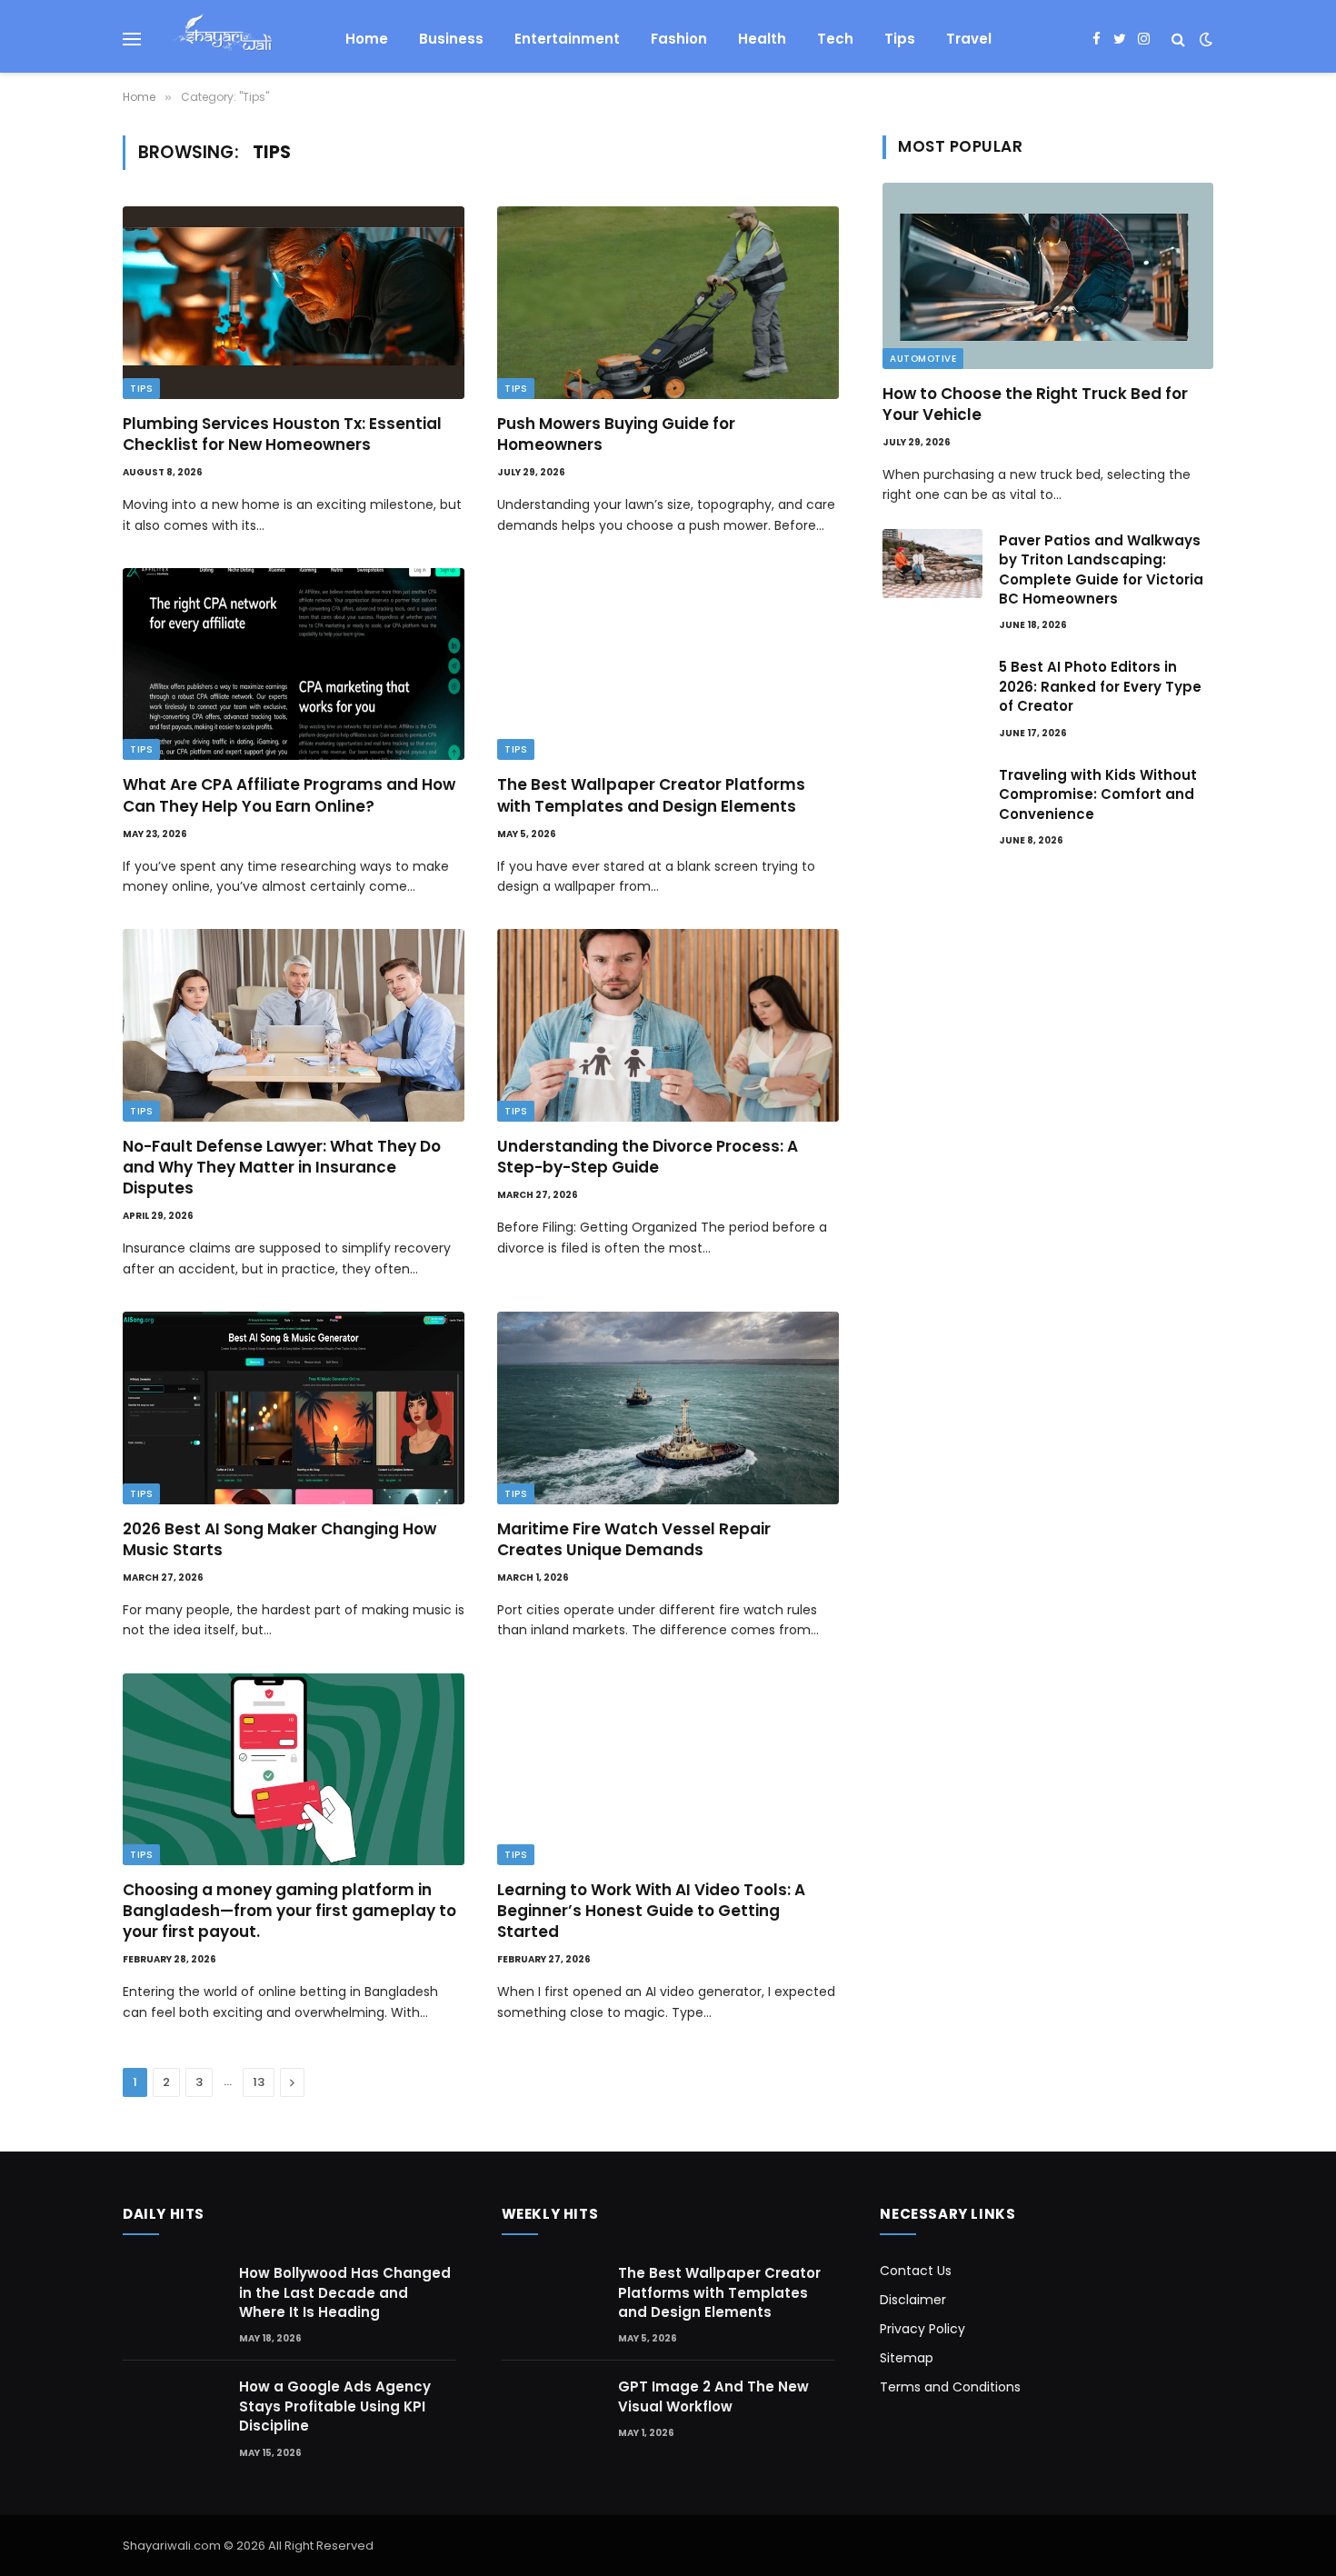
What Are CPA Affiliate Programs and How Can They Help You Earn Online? (289, 795)
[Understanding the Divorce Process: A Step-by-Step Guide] (668, 1025)
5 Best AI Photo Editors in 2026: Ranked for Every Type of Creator (1100, 686)
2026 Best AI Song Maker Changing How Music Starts (279, 1540)
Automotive (923, 359)
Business (451, 39)
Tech (835, 39)
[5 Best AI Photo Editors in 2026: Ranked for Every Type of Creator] (932, 690)
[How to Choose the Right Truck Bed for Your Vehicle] (1048, 276)
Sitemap (907, 2358)
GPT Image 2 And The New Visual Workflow (713, 2396)
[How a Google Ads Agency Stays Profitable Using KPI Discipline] (173, 2408)
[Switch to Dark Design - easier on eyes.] (1204, 39)
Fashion (679, 39)
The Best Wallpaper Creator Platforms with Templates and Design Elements (651, 795)
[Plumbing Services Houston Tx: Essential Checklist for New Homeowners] (294, 303)
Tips (900, 39)
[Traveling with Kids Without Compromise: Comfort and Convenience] (932, 798)
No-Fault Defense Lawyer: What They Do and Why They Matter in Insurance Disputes (282, 1168)
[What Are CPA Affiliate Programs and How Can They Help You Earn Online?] (294, 664)
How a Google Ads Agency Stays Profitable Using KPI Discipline (335, 2406)
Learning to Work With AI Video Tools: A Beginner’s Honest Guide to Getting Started (651, 1911)
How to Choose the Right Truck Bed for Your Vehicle (1035, 404)
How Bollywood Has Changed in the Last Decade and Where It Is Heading (345, 2292)
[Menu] (132, 40)
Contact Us (916, 2271)
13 (259, 2082)
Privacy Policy (922, 2329)
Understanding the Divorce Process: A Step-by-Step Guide (648, 1157)
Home (367, 39)
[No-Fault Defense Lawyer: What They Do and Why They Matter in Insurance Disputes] (294, 1025)
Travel (969, 39)
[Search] (1178, 40)
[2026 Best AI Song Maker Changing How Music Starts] (294, 1408)
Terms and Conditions (950, 2387)
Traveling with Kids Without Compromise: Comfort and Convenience (1098, 794)
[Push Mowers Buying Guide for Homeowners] (668, 303)
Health (762, 39)
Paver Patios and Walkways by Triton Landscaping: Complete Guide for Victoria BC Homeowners (1101, 569)
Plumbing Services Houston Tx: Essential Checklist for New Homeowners (282, 434)
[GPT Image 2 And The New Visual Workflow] (552, 2410)
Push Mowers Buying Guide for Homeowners (616, 434)
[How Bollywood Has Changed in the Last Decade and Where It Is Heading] (173, 2295)
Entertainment (567, 39)
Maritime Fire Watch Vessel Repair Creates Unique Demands (634, 1540)
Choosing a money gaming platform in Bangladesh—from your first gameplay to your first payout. (289, 1911)
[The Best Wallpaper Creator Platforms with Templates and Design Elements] (668, 664)
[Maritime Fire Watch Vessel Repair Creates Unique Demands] (668, 1408)
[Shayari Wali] (222, 39)
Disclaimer (913, 2300)
